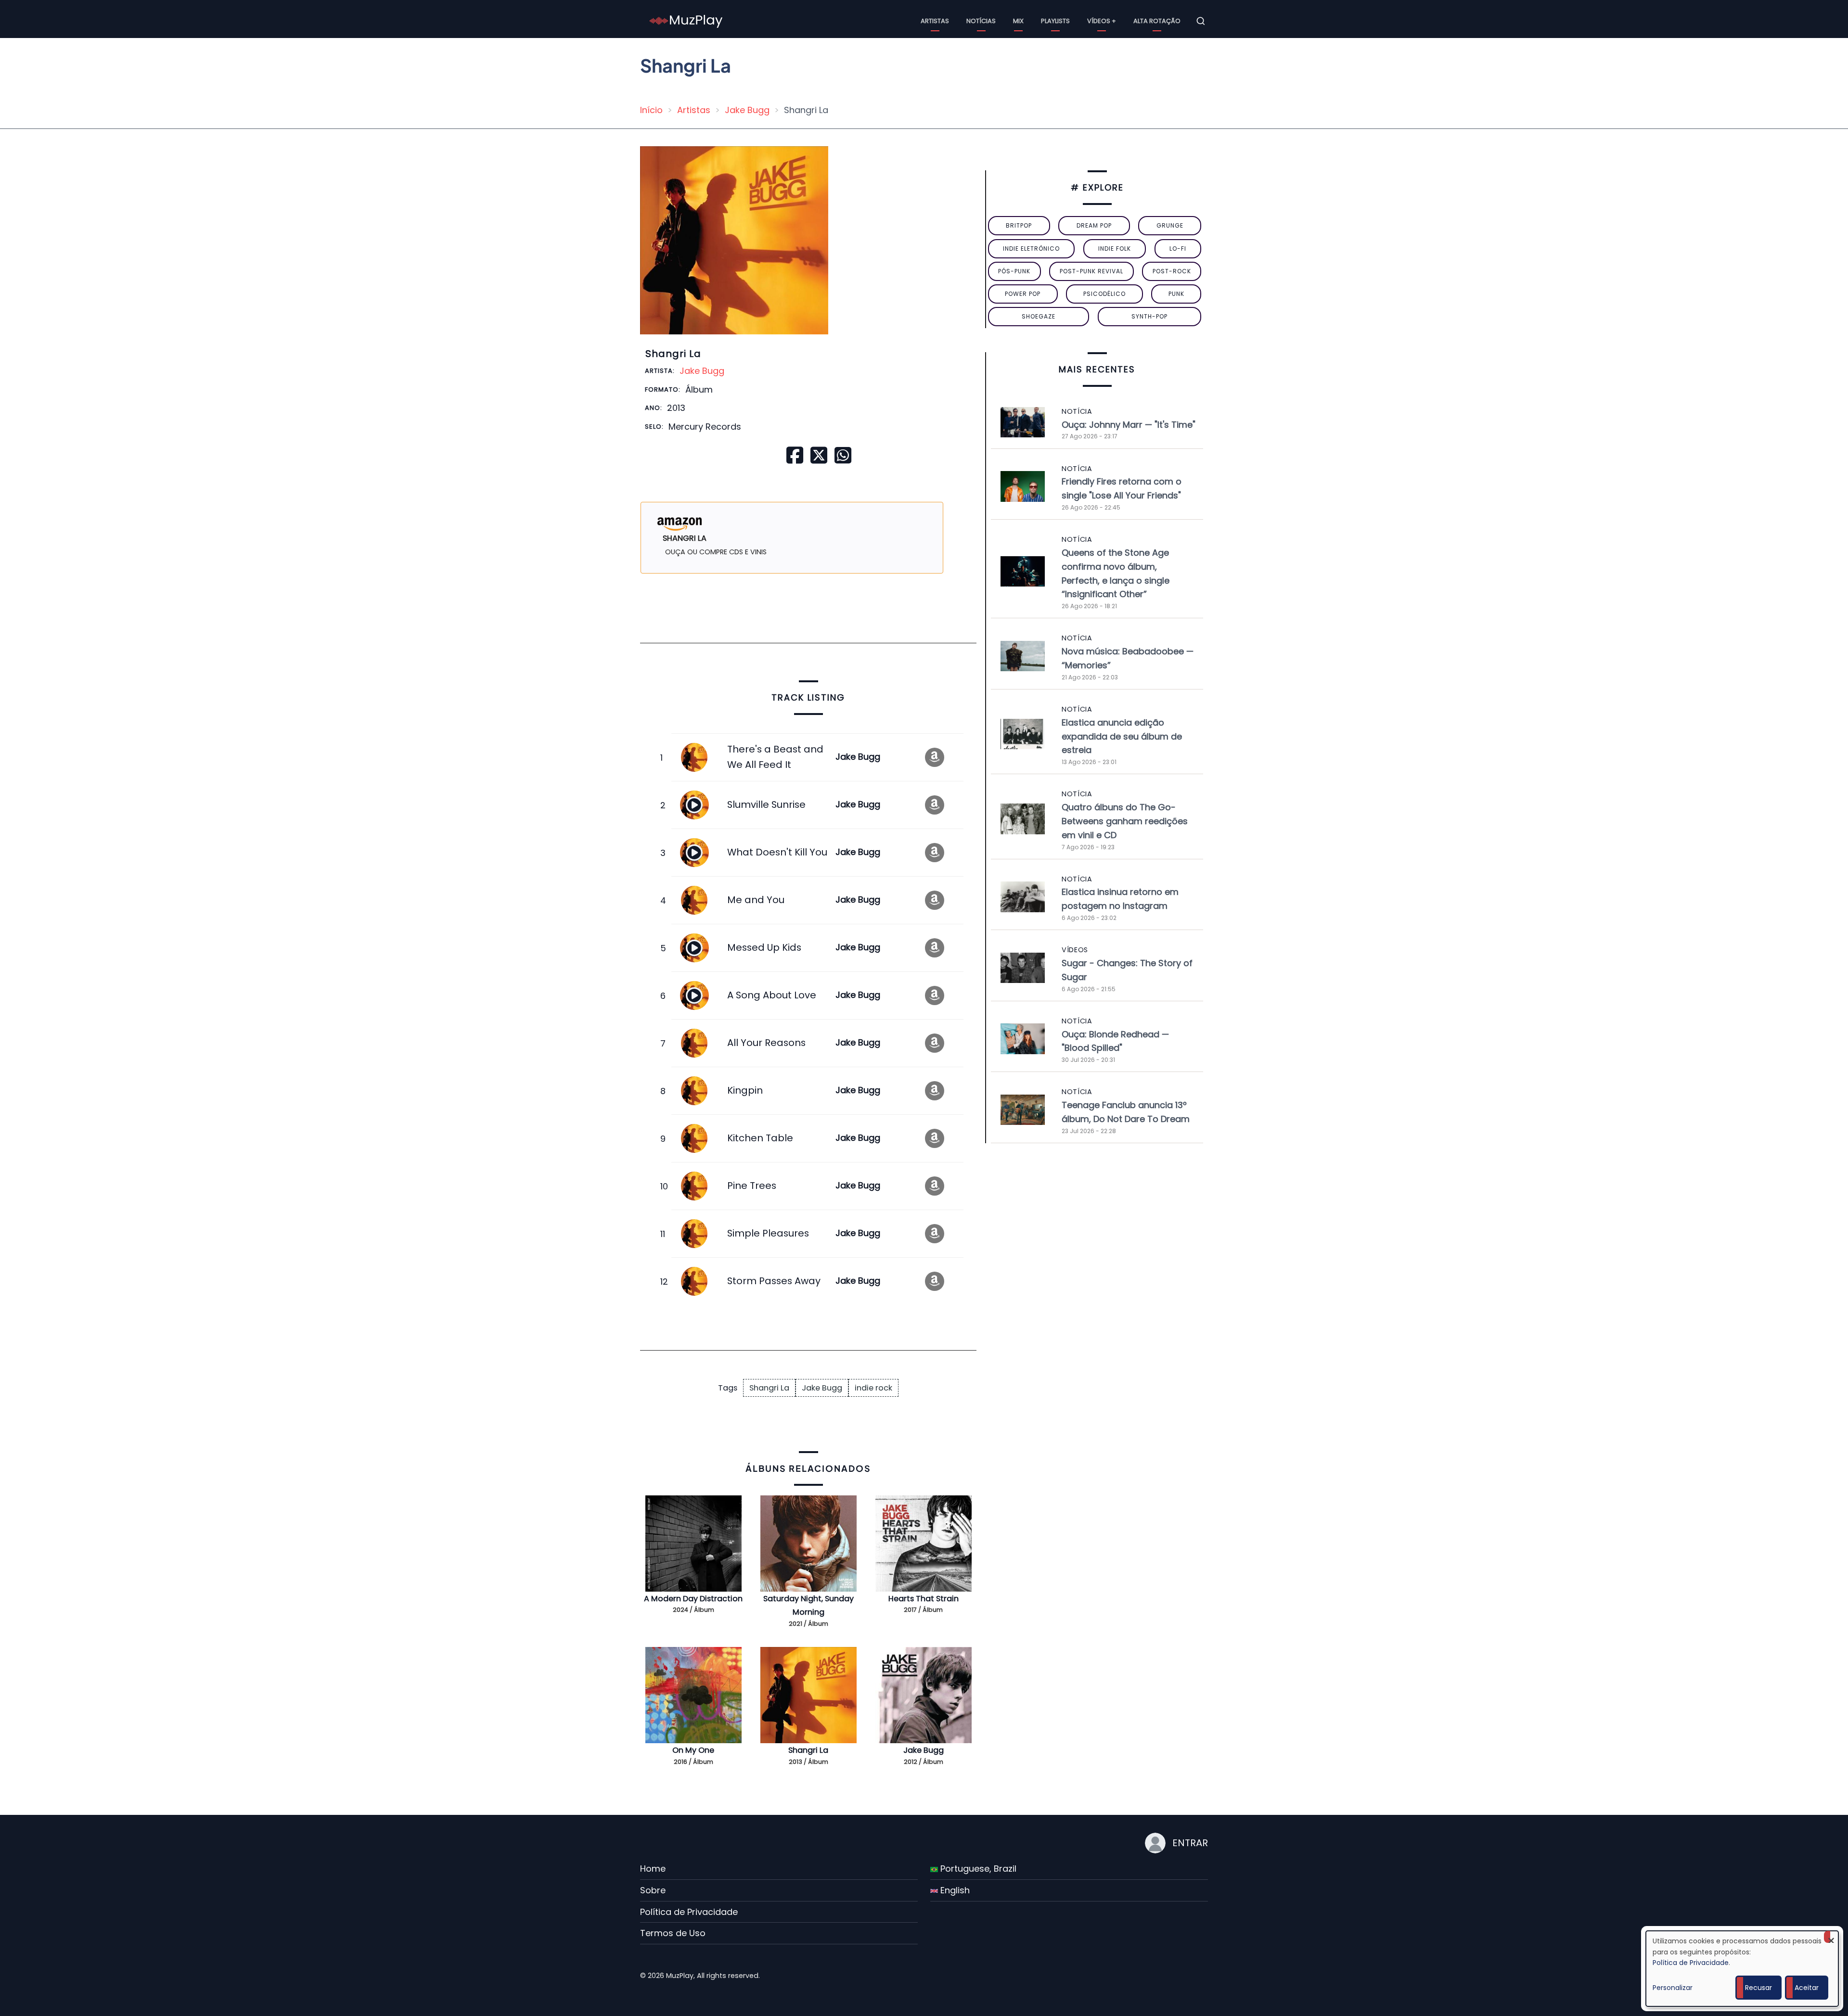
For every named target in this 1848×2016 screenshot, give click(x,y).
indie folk (1115, 249)
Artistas (935, 21)
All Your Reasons (766, 1043)
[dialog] (1742, 1969)
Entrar (1190, 1843)
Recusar (1758, 1988)
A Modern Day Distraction (693, 1599)
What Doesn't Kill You (777, 852)
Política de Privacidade (689, 1912)
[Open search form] (1201, 21)
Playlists (1055, 21)
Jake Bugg (747, 110)
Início (651, 110)
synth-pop (1149, 316)
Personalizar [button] (1673, 1988)
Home (653, 1869)
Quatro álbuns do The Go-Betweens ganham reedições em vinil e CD (1125, 821)
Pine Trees (752, 1186)
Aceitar (1807, 1988)
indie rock (873, 1388)
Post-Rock (1172, 271)
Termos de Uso (673, 1933)
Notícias (981, 21)
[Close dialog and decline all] (1831, 1937)
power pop (1023, 294)
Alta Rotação (1157, 21)
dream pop (1094, 225)
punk (1176, 294)
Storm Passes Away (774, 1281)
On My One (693, 1750)
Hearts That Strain (924, 1599)
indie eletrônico (1031, 249)
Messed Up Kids (764, 947)
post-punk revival (1091, 271)
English (954, 1890)
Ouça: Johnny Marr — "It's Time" (1129, 425)
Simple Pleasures (768, 1233)
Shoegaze (1039, 316)
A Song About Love (772, 995)
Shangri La (769, 1388)
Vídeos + (1102, 21)
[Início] (686, 20)
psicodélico (1104, 294)
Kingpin (745, 1090)
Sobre (653, 1890)
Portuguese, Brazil (977, 1869)
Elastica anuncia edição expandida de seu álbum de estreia (1122, 736)
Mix (1018, 21)
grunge (1170, 225)
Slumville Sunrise (766, 804)
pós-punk (1014, 271)
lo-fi (1178, 249)
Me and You (756, 900)
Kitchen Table (760, 1138)
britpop (1019, 225)
